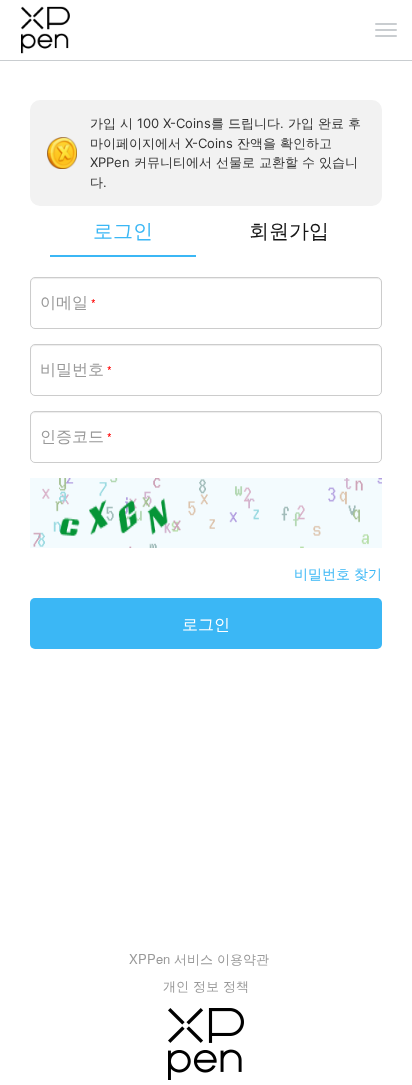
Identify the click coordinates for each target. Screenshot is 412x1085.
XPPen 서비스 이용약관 (199, 958)
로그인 (206, 623)
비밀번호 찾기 (338, 573)
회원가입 (289, 229)
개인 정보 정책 (206, 985)
